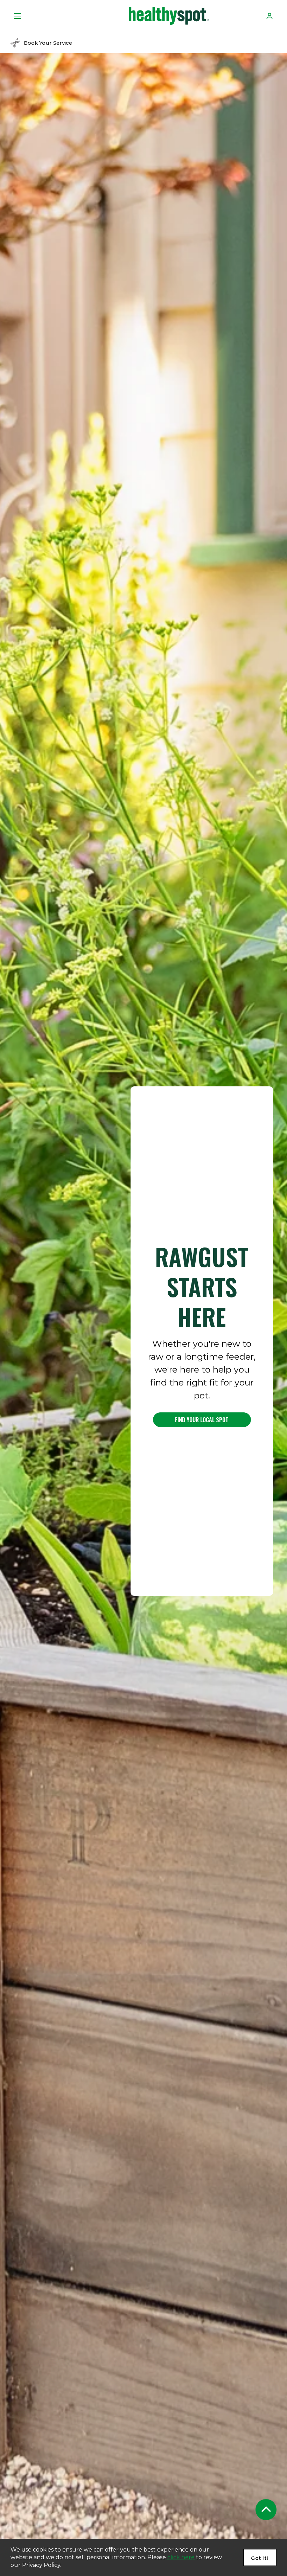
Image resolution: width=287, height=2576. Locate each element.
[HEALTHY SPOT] (169, 16)
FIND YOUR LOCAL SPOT (202, 1420)
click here (181, 2557)
